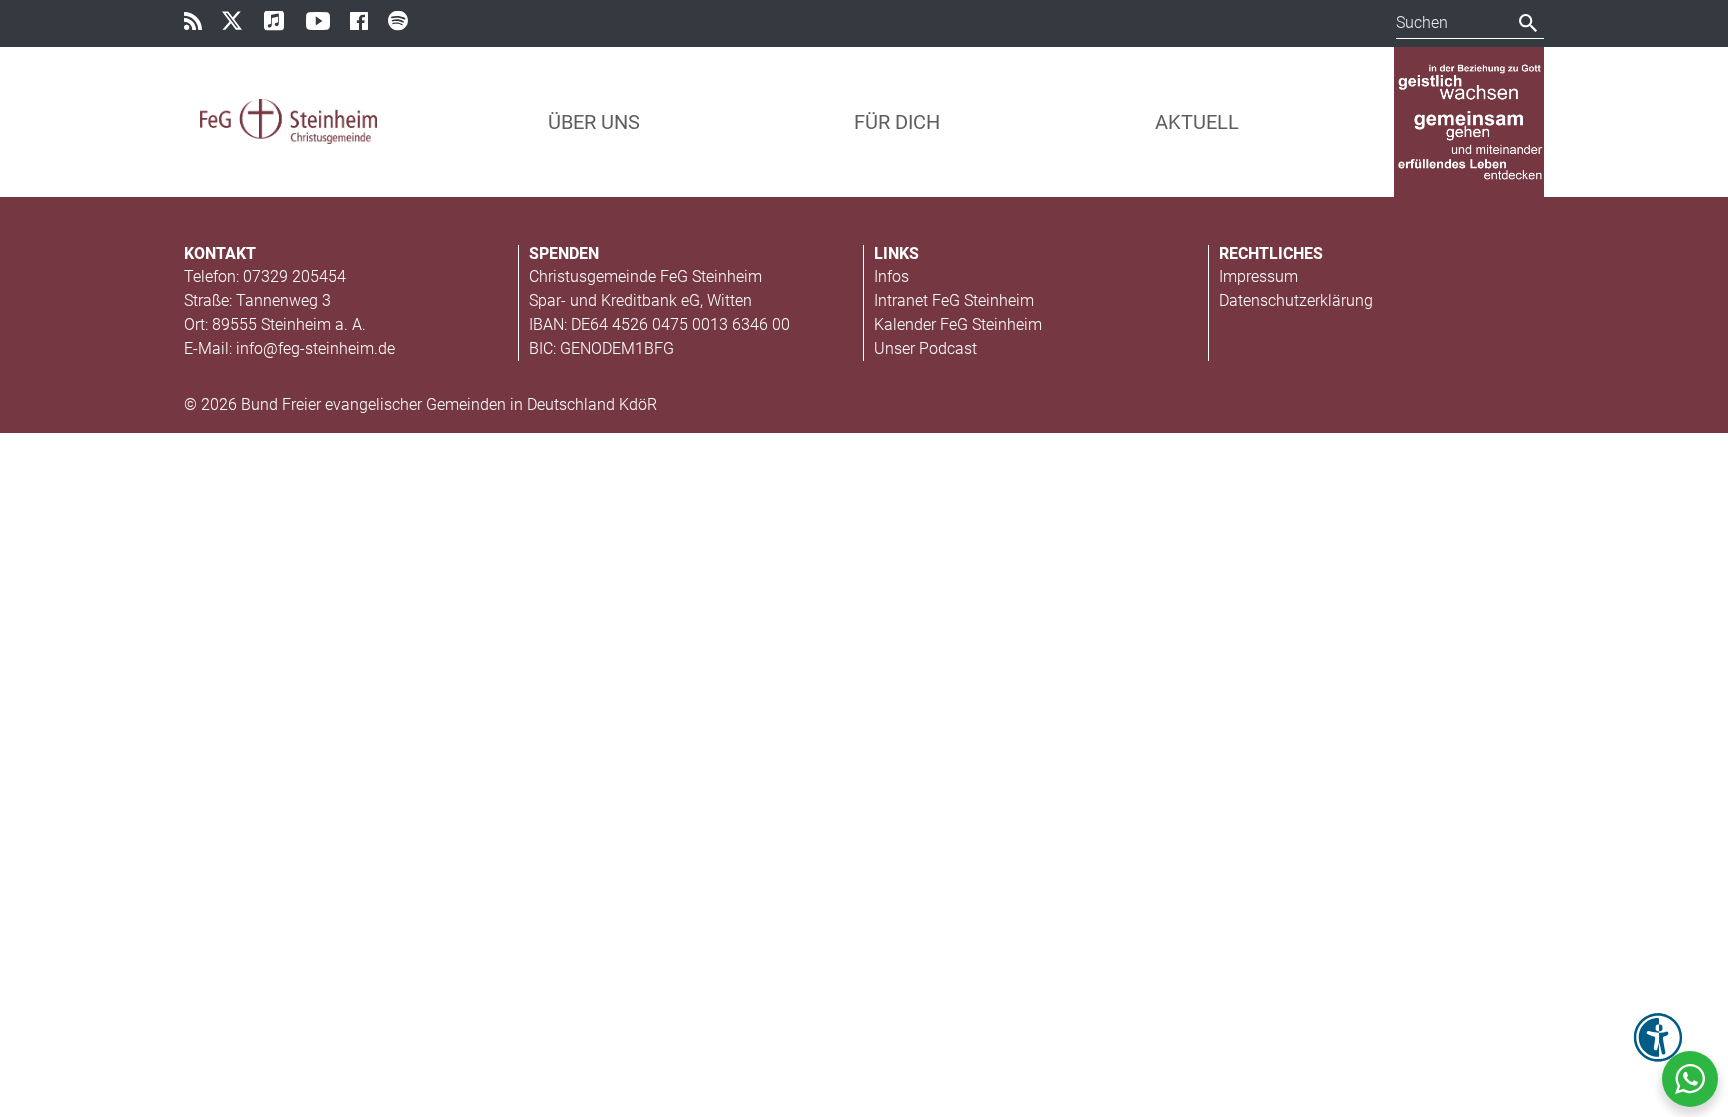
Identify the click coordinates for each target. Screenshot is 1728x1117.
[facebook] (367, 24)
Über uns (594, 122)
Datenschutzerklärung (1296, 300)
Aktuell (1197, 122)
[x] (241, 23)
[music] (283, 23)
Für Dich (897, 122)
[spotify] (407, 23)
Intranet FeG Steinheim (954, 300)
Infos (891, 276)
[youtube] (326, 24)
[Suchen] (1528, 23)
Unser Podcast (925, 348)
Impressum (1258, 276)
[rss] (201, 24)
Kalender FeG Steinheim (958, 324)
